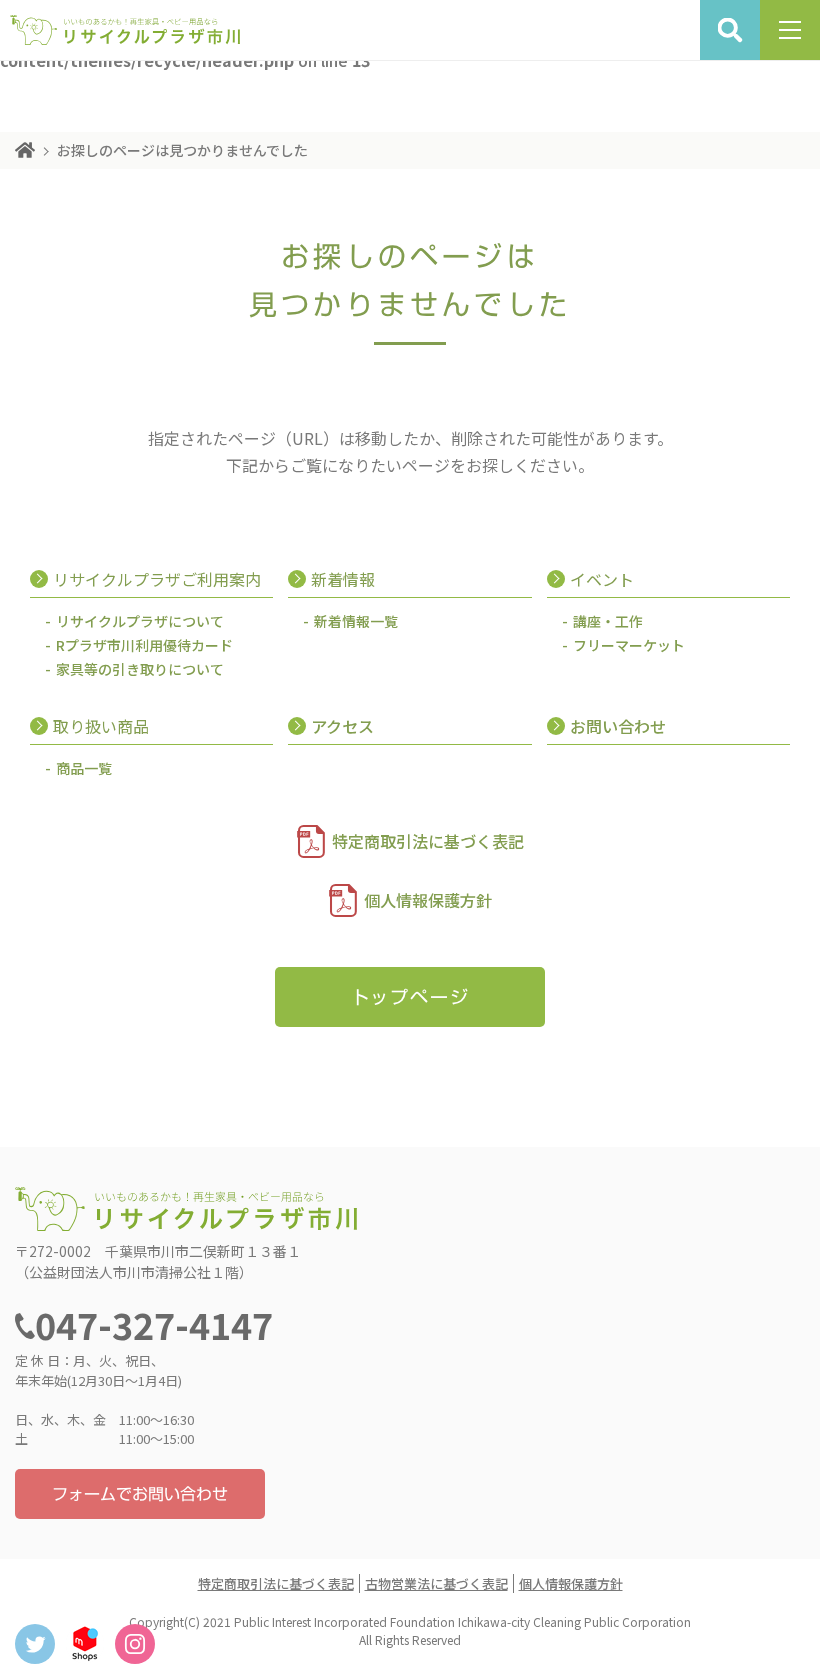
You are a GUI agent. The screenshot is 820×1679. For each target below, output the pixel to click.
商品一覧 (84, 768)
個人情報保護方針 (428, 900)
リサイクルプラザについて (140, 621)
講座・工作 (608, 621)
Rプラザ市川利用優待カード (144, 645)
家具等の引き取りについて (140, 669)
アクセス (342, 726)
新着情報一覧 (356, 621)
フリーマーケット (629, 645)
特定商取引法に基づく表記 (428, 841)
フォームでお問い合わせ (140, 1494)
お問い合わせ (618, 726)
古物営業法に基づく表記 (436, 1583)
